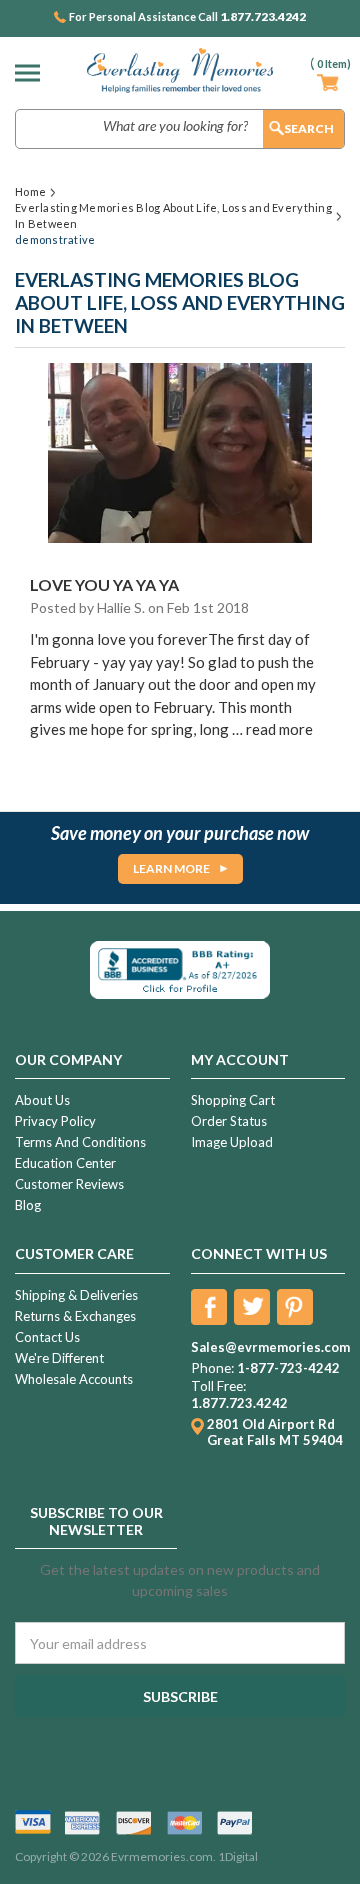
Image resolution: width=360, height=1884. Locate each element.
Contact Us (47, 1337)
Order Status (229, 1121)
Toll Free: (218, 1386)
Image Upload (232, 1142)
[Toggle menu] (32, 72)
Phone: (212, 1368)
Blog (28, 1205)
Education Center (65, 1163)
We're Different (59, 1358)
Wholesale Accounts (74, 1379)
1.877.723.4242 (263, 17)
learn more (171, 868)
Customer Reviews (69, 1184)
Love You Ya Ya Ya (104, 584)
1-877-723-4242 (288, 1368)
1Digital (238, 1856)
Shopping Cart (233, 1100)
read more (279, 729)
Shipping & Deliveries (76, 1295)
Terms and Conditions (80, 1142)
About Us (42, 1100)
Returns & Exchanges (75, 1316)
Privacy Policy (55, 1121)
